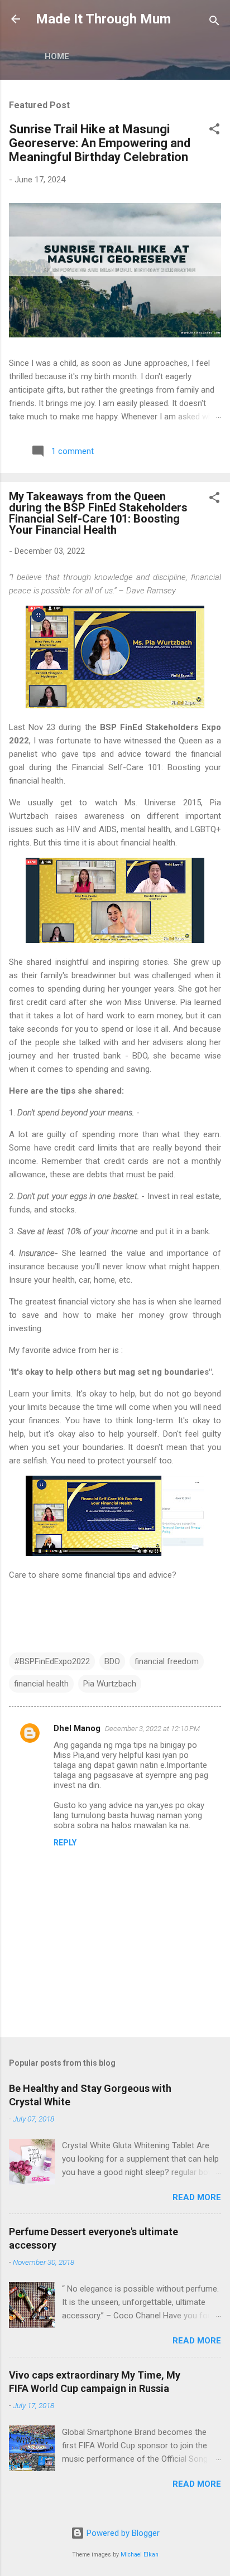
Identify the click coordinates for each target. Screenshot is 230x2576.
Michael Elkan (140, 2555)
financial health (41, 1684)
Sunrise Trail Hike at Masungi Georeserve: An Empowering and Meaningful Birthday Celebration (100, 143)
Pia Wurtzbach (110, 1684)
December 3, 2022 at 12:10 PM (152, 1729)
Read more (197, 2197)
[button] (214, 131)
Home (57, 56)
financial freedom (167, 1661)
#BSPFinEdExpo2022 (52, 1661)
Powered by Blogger (122, 2533)
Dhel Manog (77, 1728)
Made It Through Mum (103, 19)
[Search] (214, 23)
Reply (65, 1843)
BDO (112, 1661)
